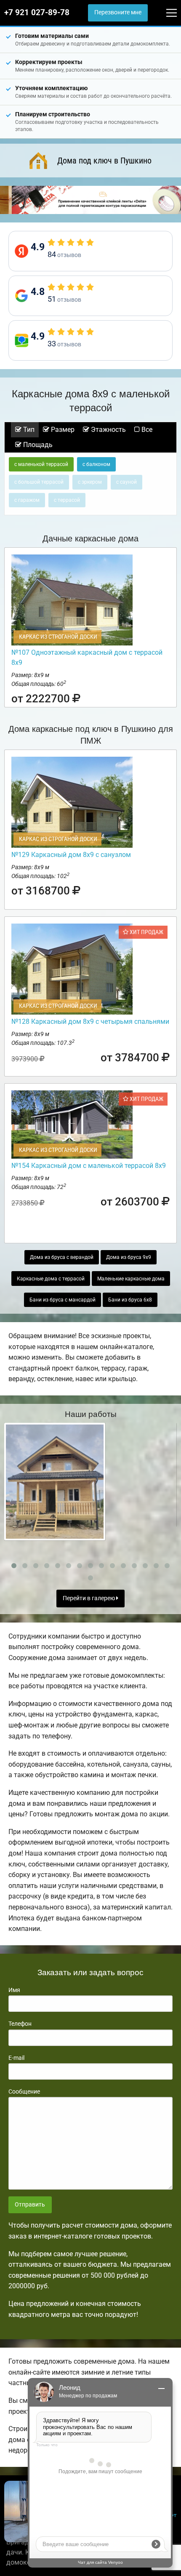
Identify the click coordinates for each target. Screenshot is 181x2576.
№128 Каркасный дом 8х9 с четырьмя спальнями (90, 1022)
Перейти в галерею (89, 1598)
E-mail (16, 2058)
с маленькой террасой (41, 464)
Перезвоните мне (118, 12)
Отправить (30, 2205)
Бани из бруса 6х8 (130, 1300)
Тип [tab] (28, 430)
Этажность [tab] (108, 430)
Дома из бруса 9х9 (129, 1257)
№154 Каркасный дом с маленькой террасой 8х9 (89, 1166)
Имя (14, 1990)
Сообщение (24, 2091)
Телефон (20, 2024)
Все (146, 430)
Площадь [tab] (37, 445)
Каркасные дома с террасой (51, 1279)
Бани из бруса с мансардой (63, 1300)
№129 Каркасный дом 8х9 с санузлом (71, 855)
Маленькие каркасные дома (131, 1279)
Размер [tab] (62, 430)
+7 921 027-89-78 (37, 13)
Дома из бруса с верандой (62, 1257)
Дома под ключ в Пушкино (104, 161)
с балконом (96, 464)
